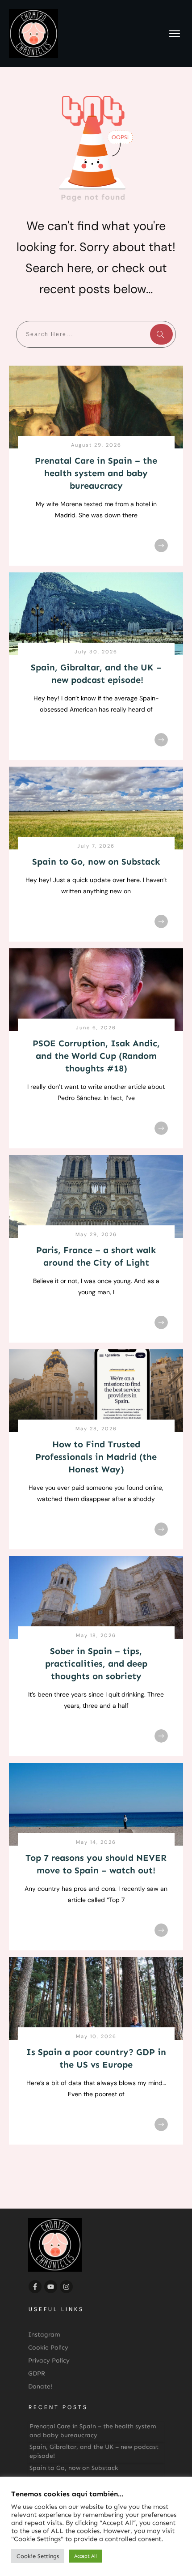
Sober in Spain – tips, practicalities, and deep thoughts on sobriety (96, 1663)
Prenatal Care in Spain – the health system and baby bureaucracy (96, 473)
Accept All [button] (86, 2556)
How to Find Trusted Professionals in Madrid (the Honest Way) (96, 1457)
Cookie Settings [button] (38, 2556)
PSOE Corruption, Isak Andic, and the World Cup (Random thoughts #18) (96, 1056)
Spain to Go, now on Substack (96, 862)
